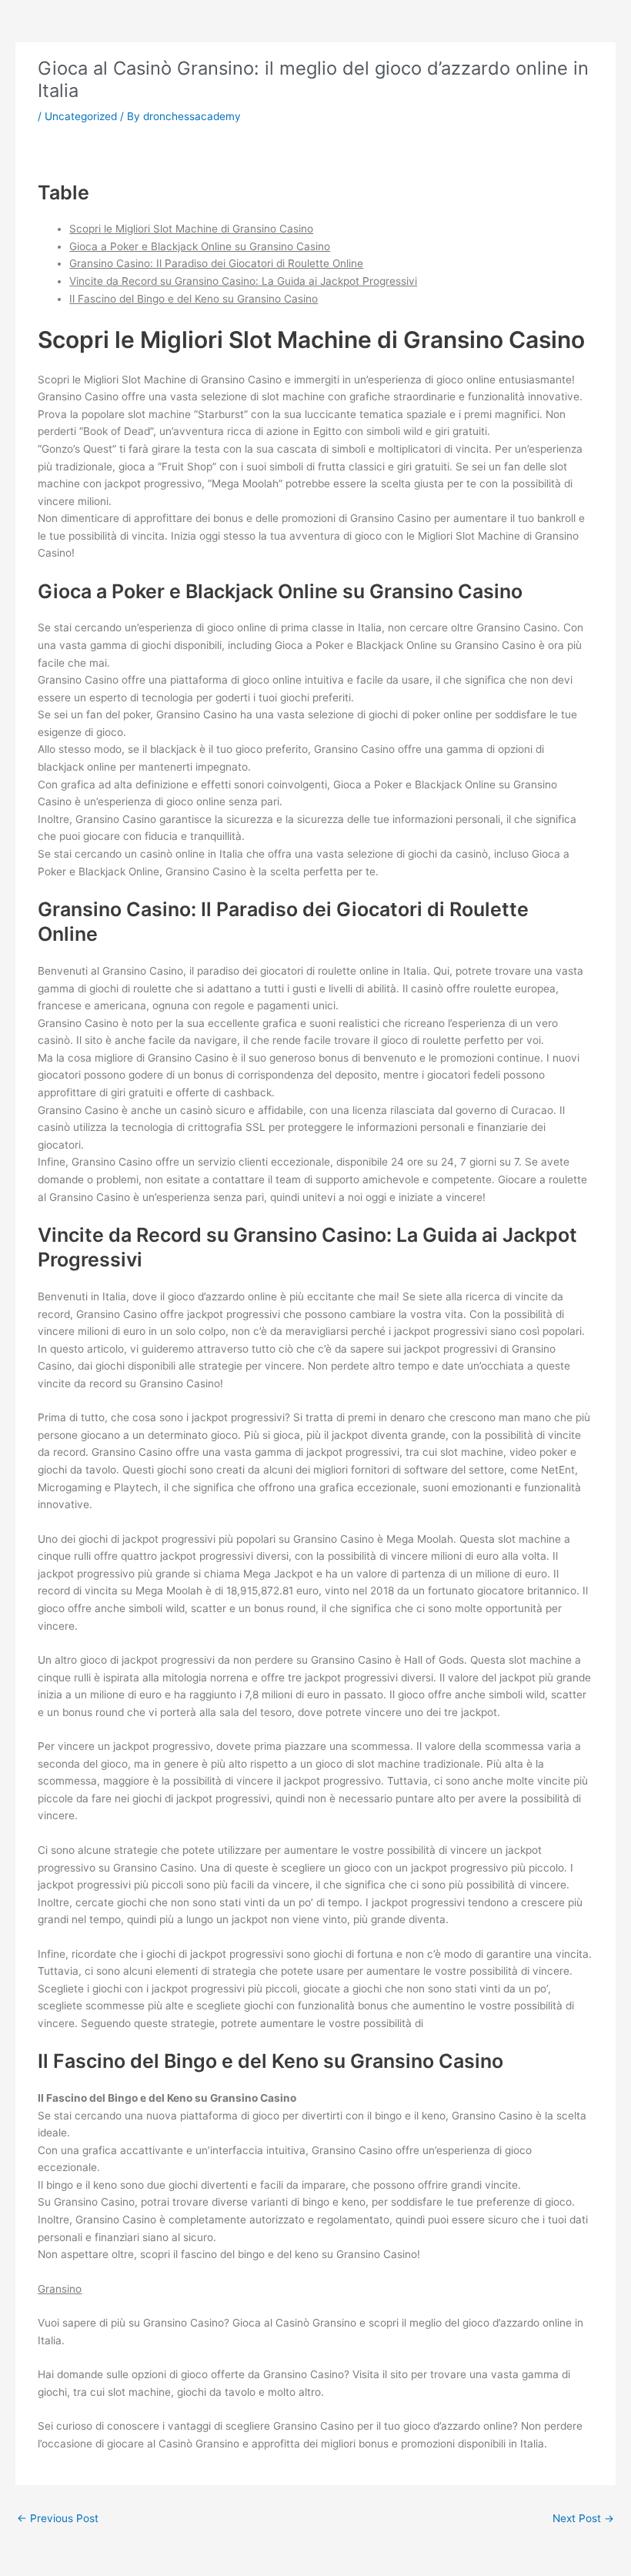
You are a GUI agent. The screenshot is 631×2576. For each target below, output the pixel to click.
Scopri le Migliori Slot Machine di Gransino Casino (191, 229)
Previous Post (58, 2518)
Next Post (583, 2518)
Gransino (60, 2289)
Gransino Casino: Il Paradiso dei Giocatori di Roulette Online (216, 263)
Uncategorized (81, 116)
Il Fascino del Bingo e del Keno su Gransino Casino (194, 299)
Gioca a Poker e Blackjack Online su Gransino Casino (200, 246)
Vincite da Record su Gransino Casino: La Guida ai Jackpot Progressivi (243, 281)
